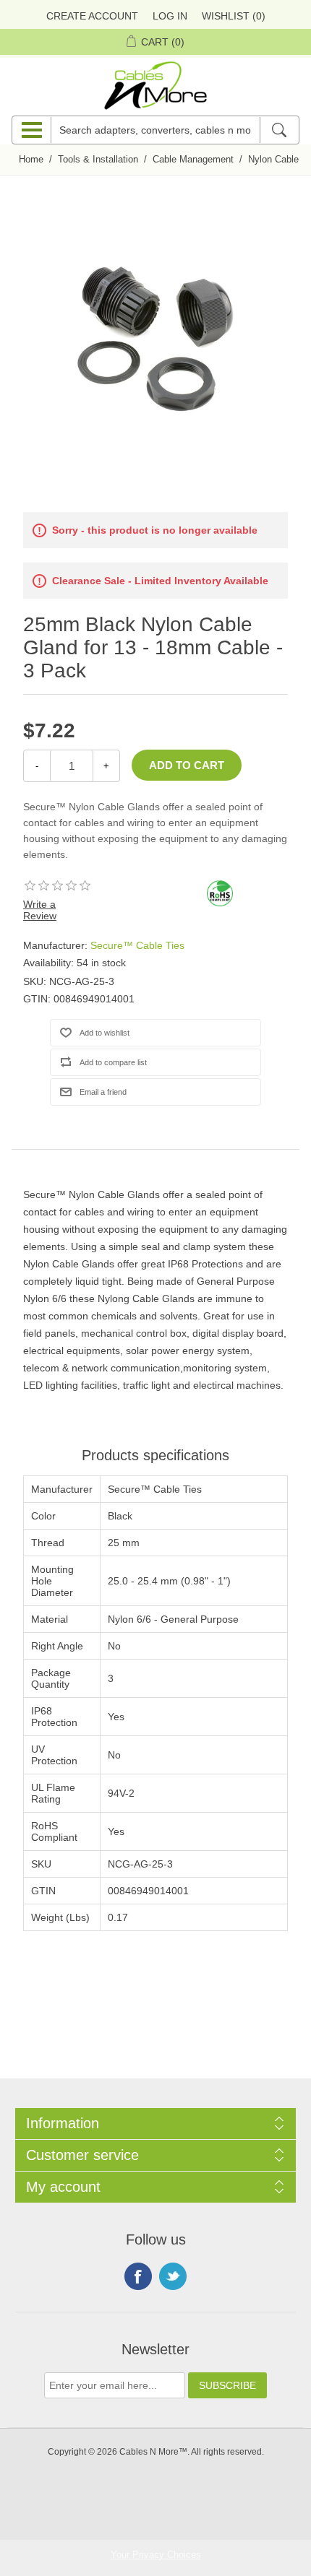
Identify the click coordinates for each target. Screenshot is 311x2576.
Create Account (92, 16)
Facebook (138, 2276)
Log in (170, 16)
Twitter (173, 2276)
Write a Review (40, 910)
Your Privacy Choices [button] (156, 2555)
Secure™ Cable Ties (137, 945)
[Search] (279, 130)
